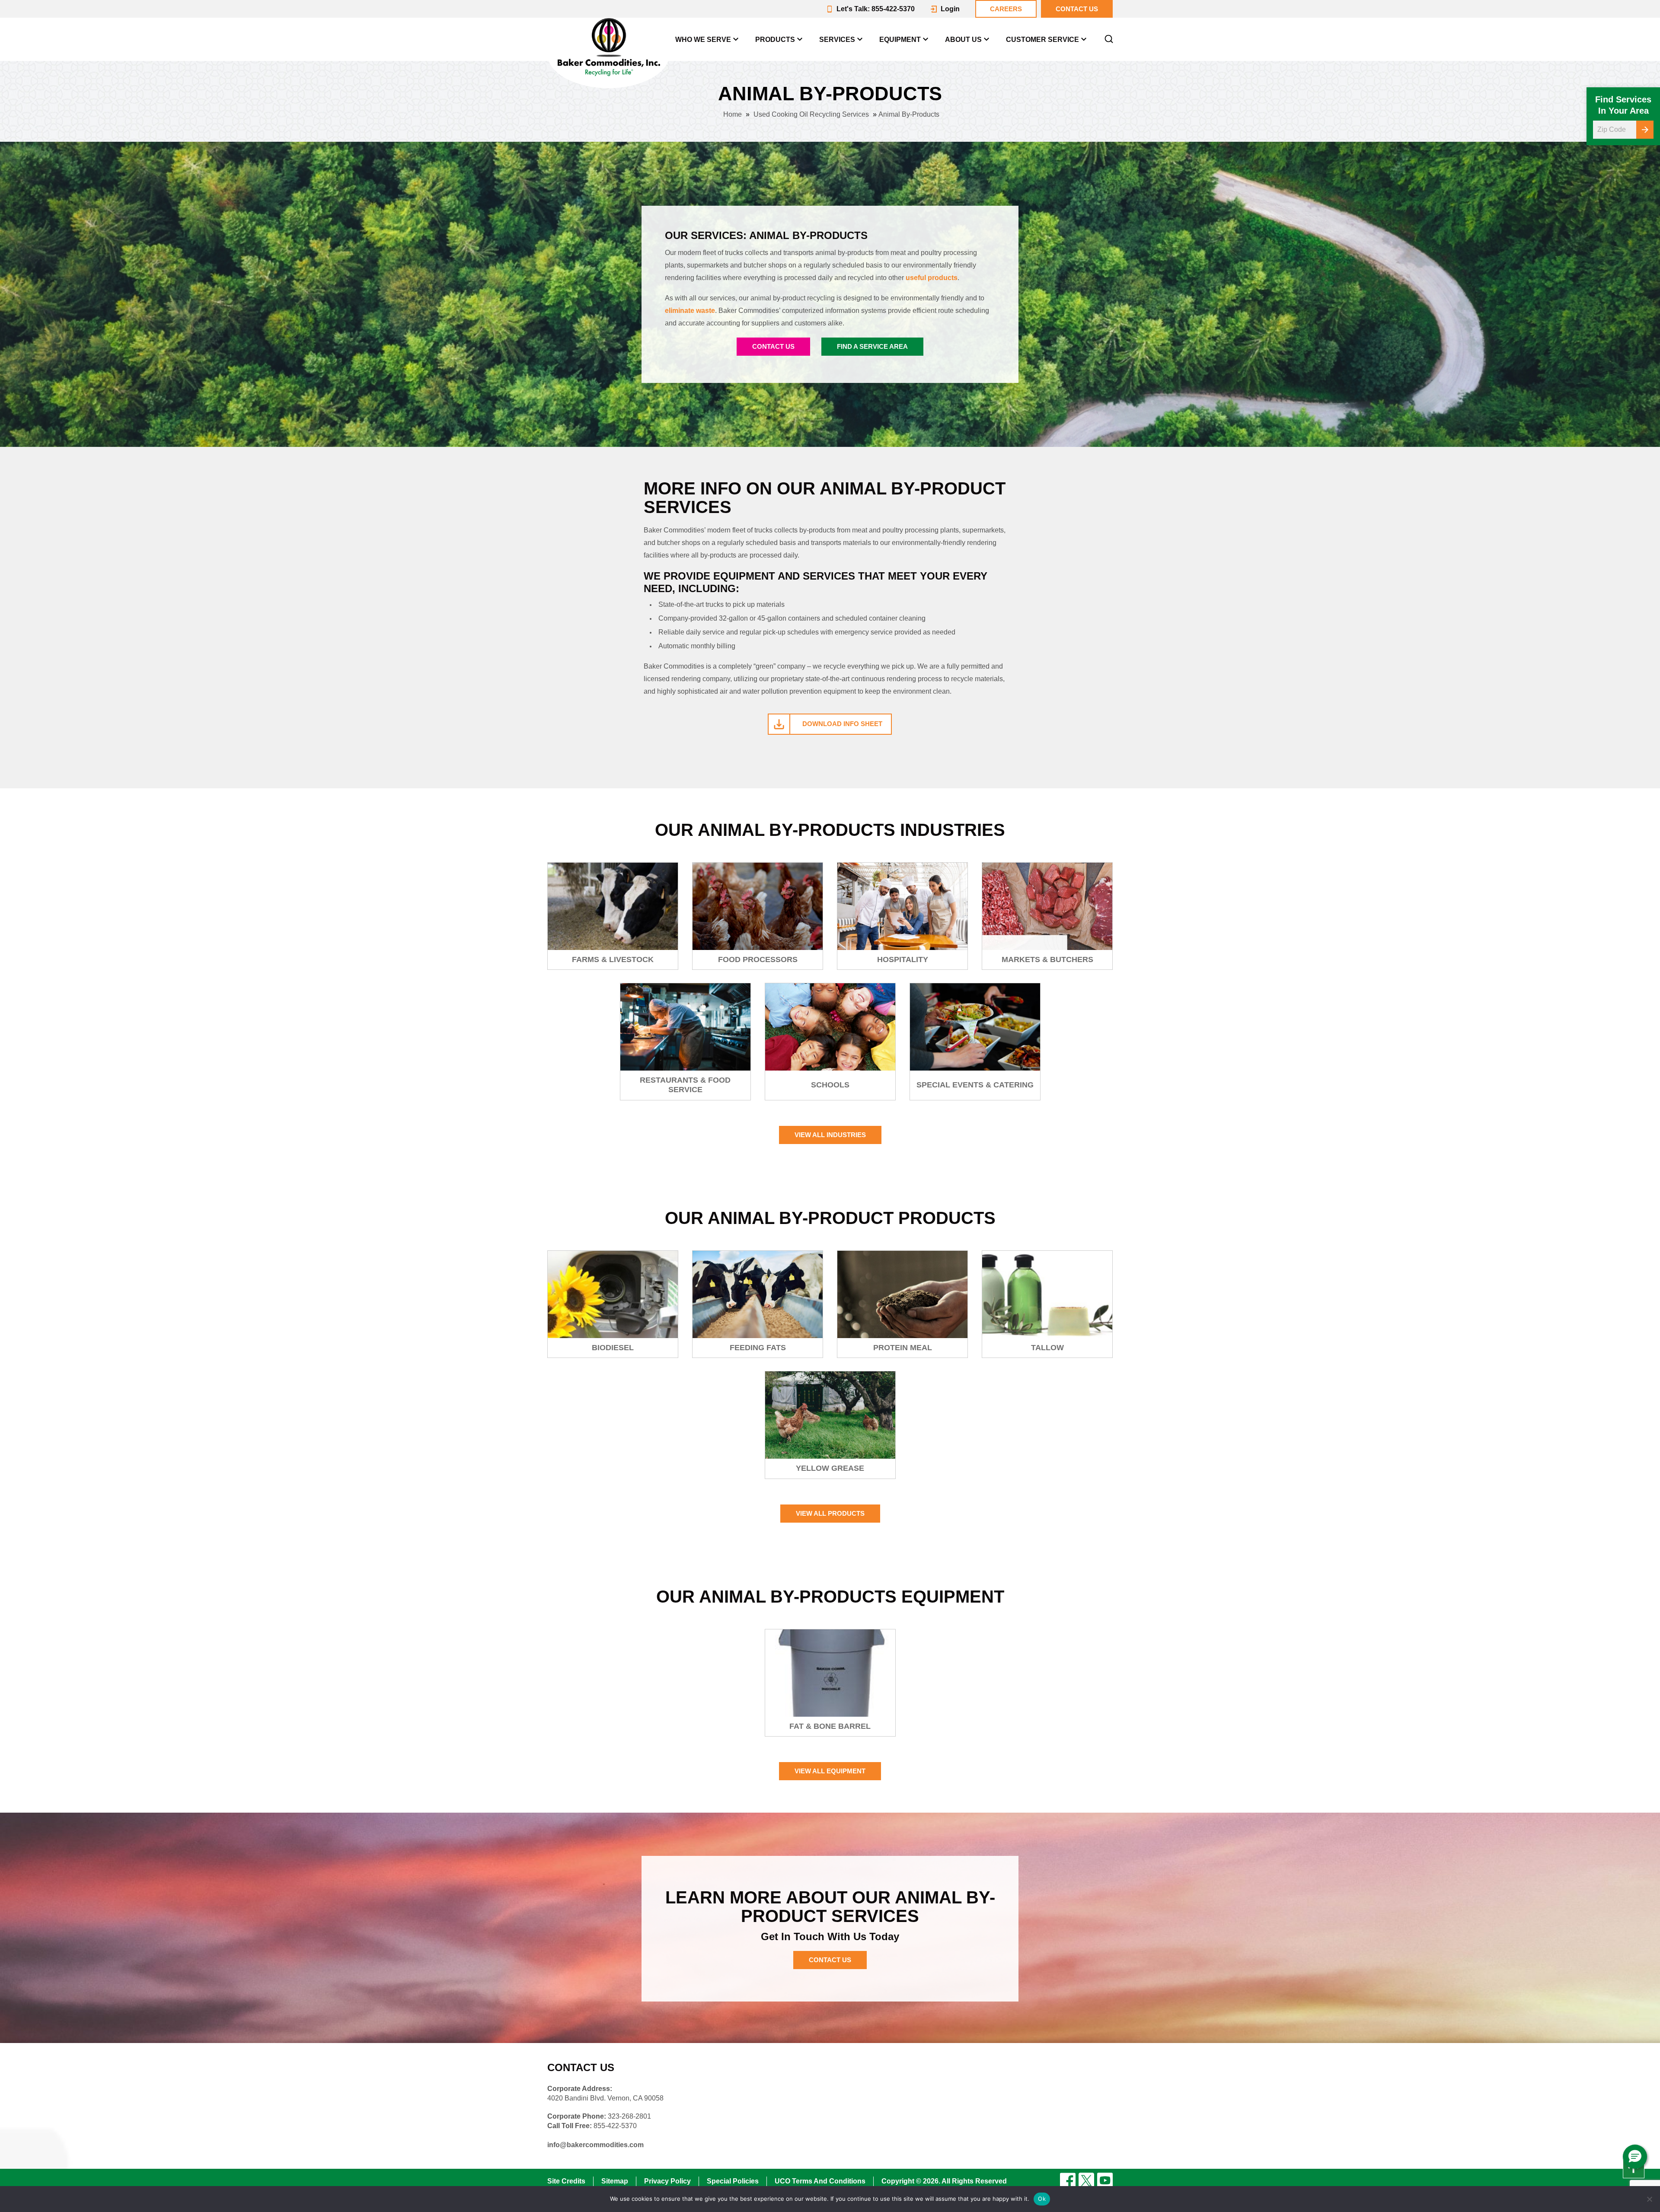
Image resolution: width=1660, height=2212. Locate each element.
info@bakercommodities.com (595, 2145)
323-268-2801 (629, 2116)
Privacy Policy (667, 2181)
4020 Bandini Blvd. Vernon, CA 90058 (605, 2098)
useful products (932, 278)
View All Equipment (830, 1771)
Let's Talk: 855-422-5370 (876, 9)
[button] (1635, 2157)
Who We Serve (703, 40)
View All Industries (830, 1135)
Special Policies (733, 2181)
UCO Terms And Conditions (820, 2181)
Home (733, 114)
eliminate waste (690, 311)
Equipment (900, 40)
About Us (963, 40)
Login (950, 9)
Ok (1042, 2199)
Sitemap (615, 2181)
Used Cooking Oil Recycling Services (811, 114)
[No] (1649, 2199)
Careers (1006, 9)
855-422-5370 (615, 2126)
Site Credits (566, 2181)
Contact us (1077, 9)
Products (775, 40)
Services (837, 40)
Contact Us (773, 346)
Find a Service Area (872, 346)
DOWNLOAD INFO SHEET (842, 724)
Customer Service (1042, 40)
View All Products (830, 1513)
